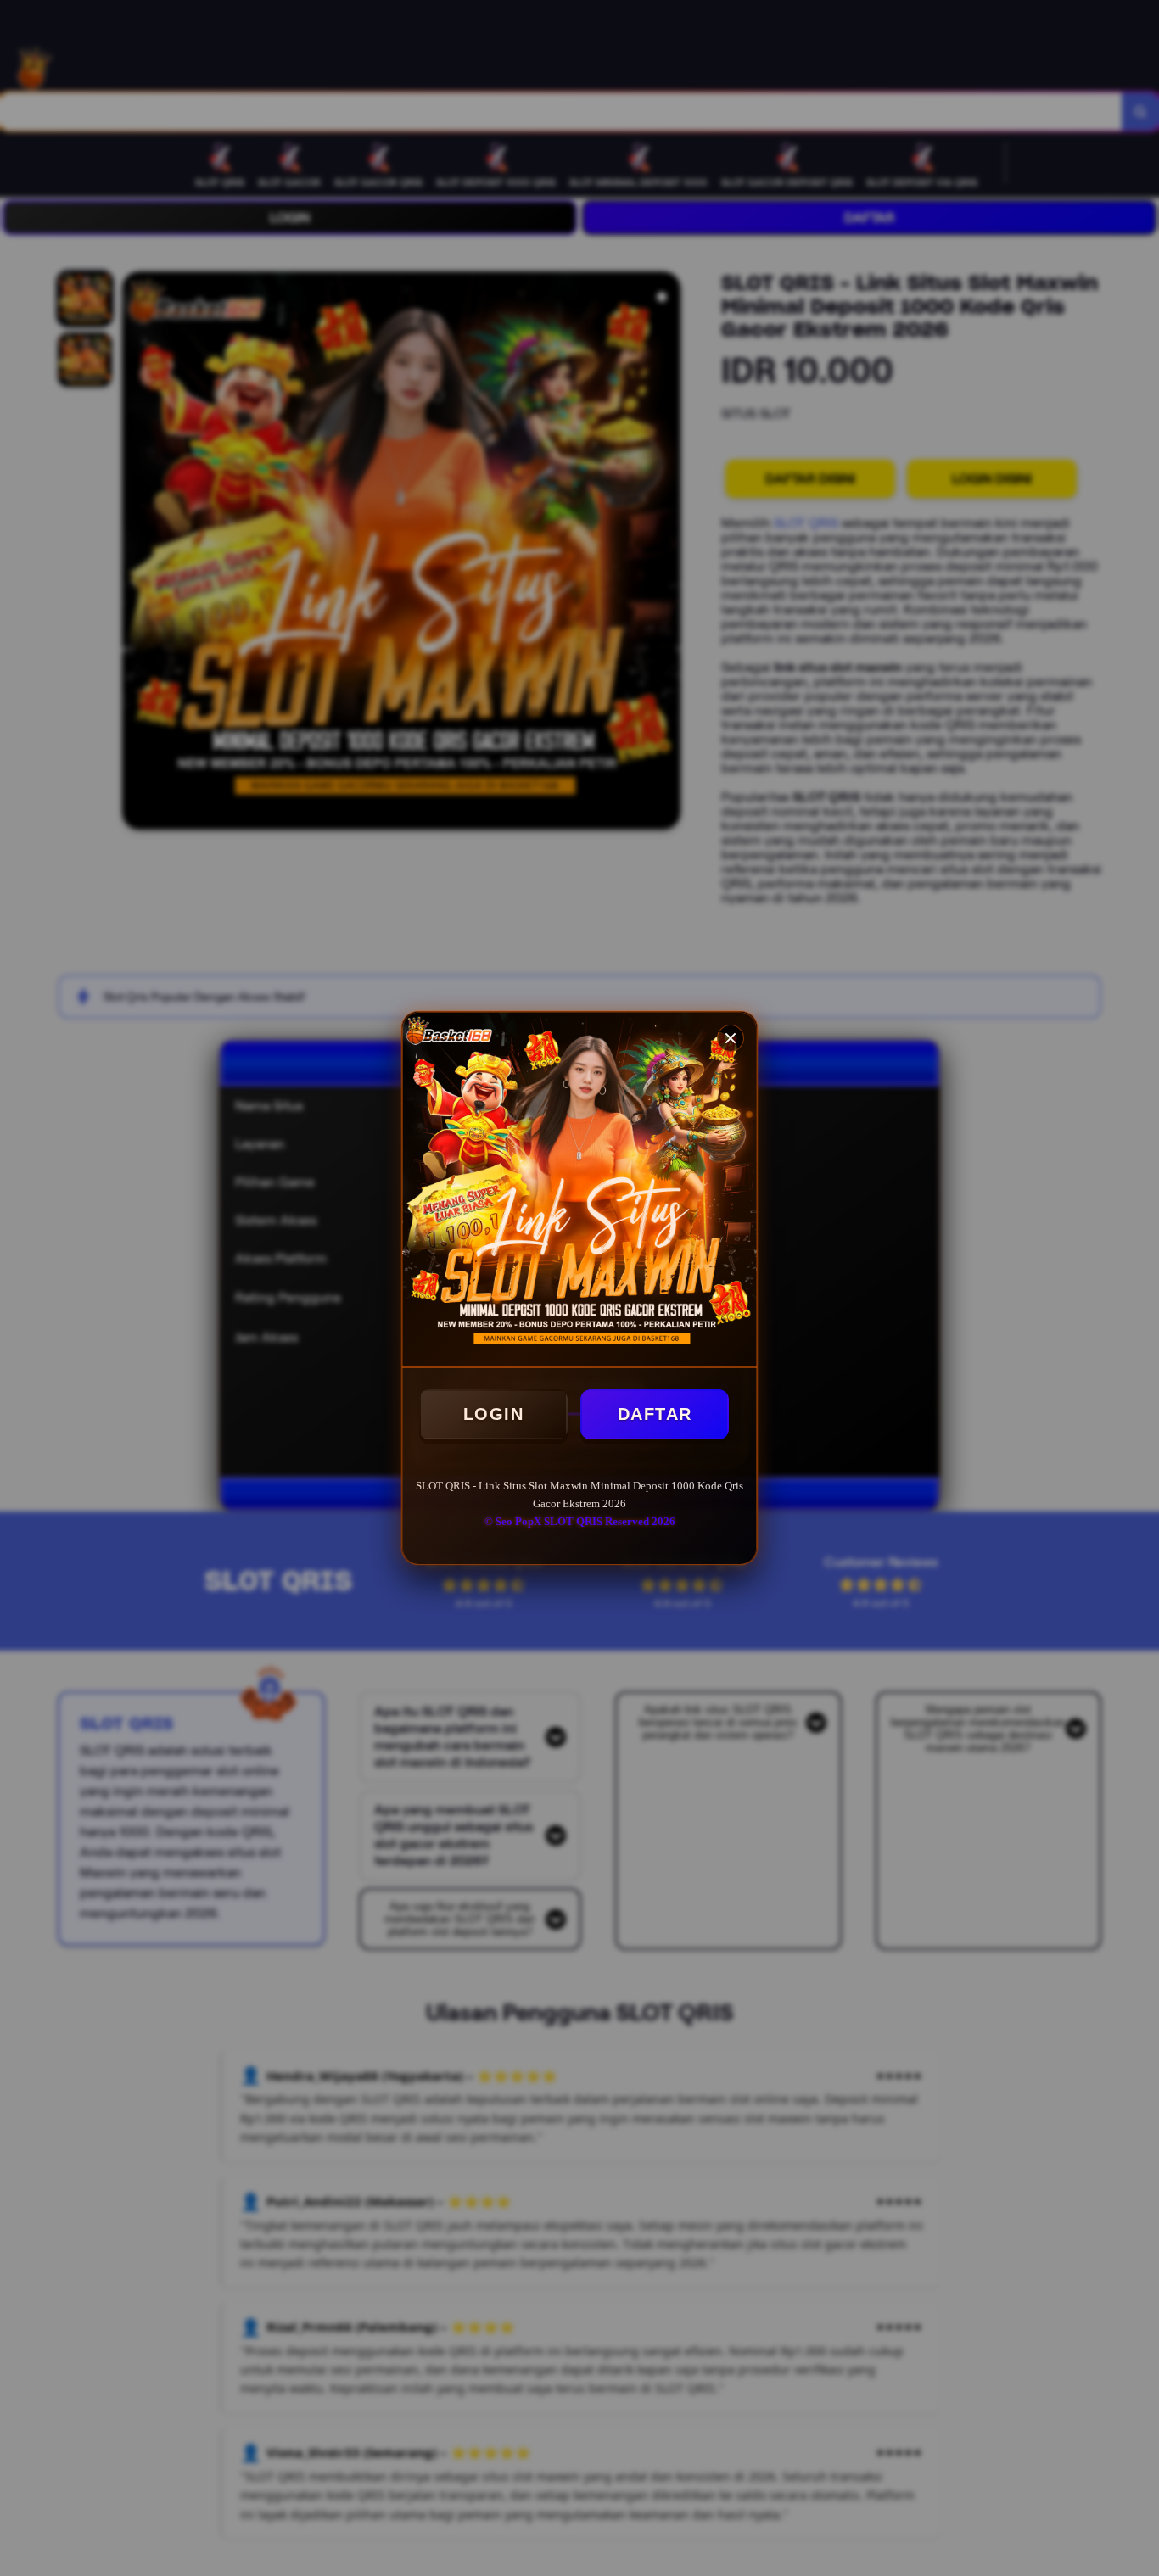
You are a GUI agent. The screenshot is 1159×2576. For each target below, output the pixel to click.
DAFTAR (655, 1414)
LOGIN (494, 1414)
